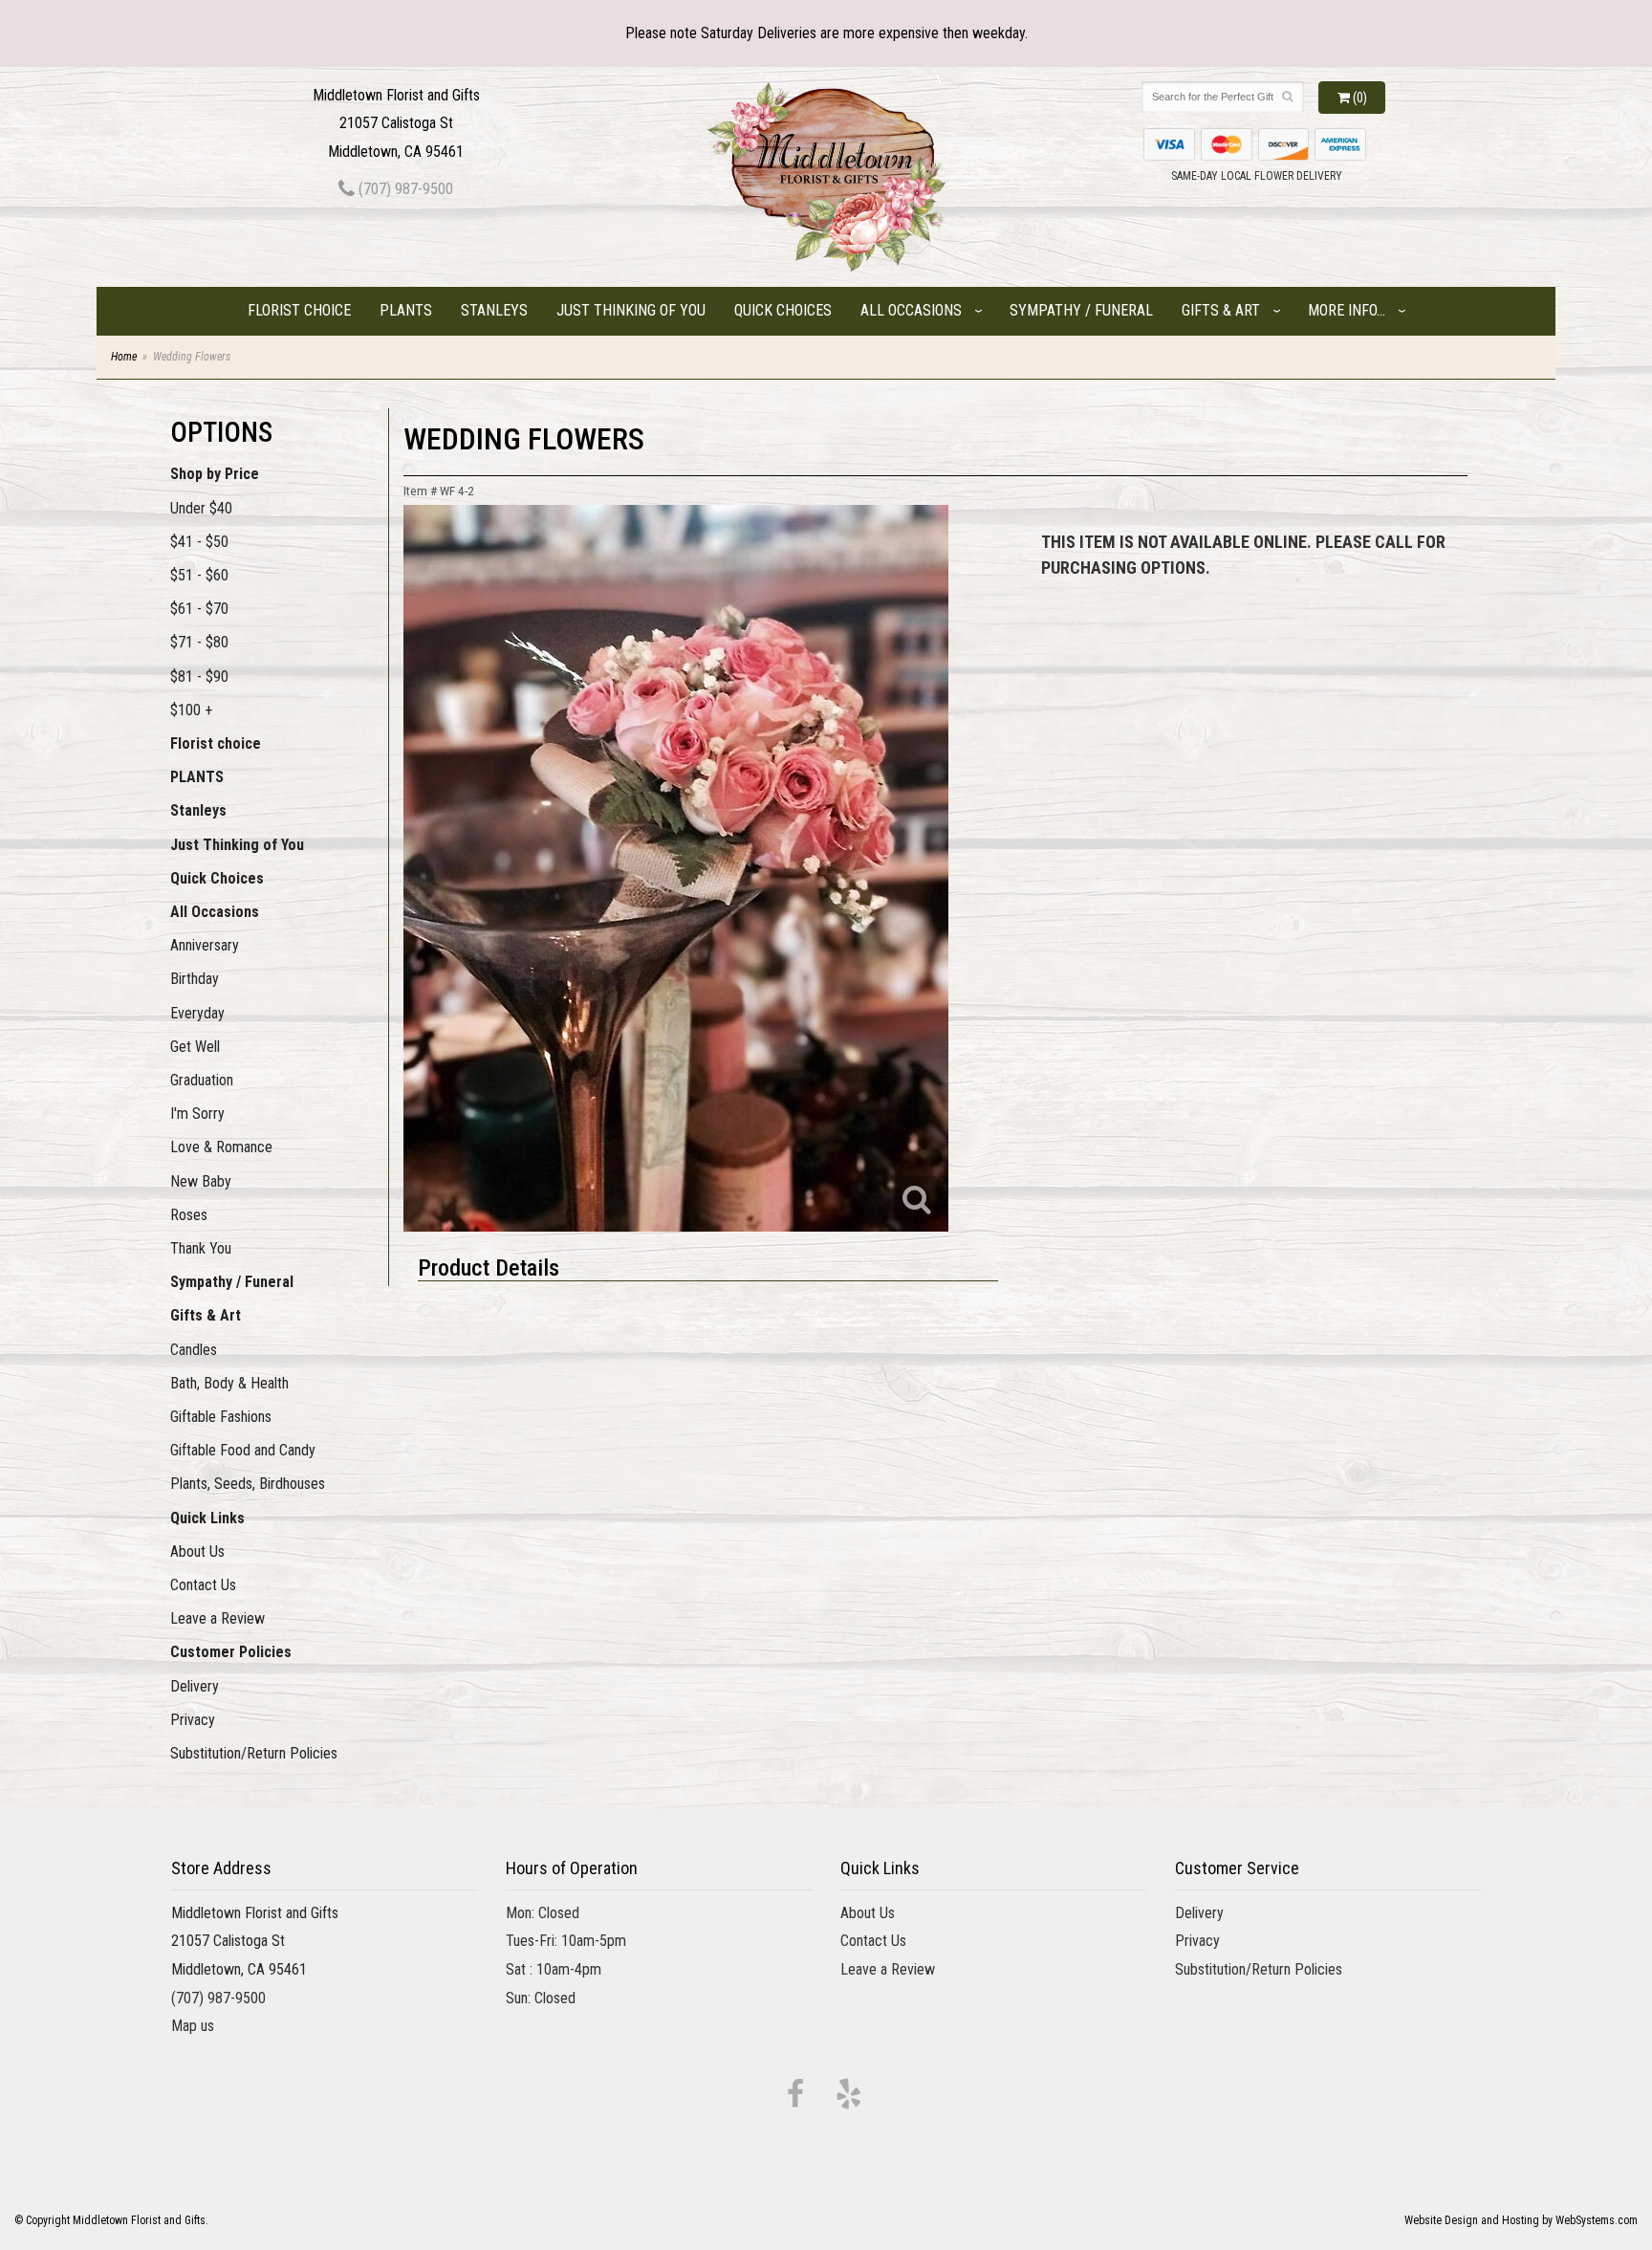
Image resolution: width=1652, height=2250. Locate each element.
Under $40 (201, 508)
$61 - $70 (199, 609)
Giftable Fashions (221, 1417)
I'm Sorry (197, 1114)
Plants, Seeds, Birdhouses (248, 1484)
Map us (193, 2026)
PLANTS (406, 310)
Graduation (202, 1080)
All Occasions (911, 310)
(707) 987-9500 (404, 189)
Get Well (195, 1047)
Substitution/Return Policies (254, 1753)
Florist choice (299, 310)
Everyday (197, 1013)
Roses (189, 1215)
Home (124, 357)
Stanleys (494, 310)
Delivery (195, 1686)
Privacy (193, 1720)
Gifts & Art (1221, 310)
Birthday (195, 979)
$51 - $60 (199, 575)
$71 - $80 (199, 642)
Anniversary (205, 945)
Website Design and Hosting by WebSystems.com (1521, 2220)
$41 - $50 (199, 542)
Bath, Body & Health (229, 1383)
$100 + (191, 710)
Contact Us (203, 1585)
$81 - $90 (199, 677)
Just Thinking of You (631, 310)
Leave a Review (217, 1618)
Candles (194, 1350)
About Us (197, 1551)
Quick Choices (783, 310)
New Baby (201, 1181)
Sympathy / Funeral (1081, 310)
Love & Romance (221, 1147)
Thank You (201, 1248)
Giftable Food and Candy (243, 1450)
